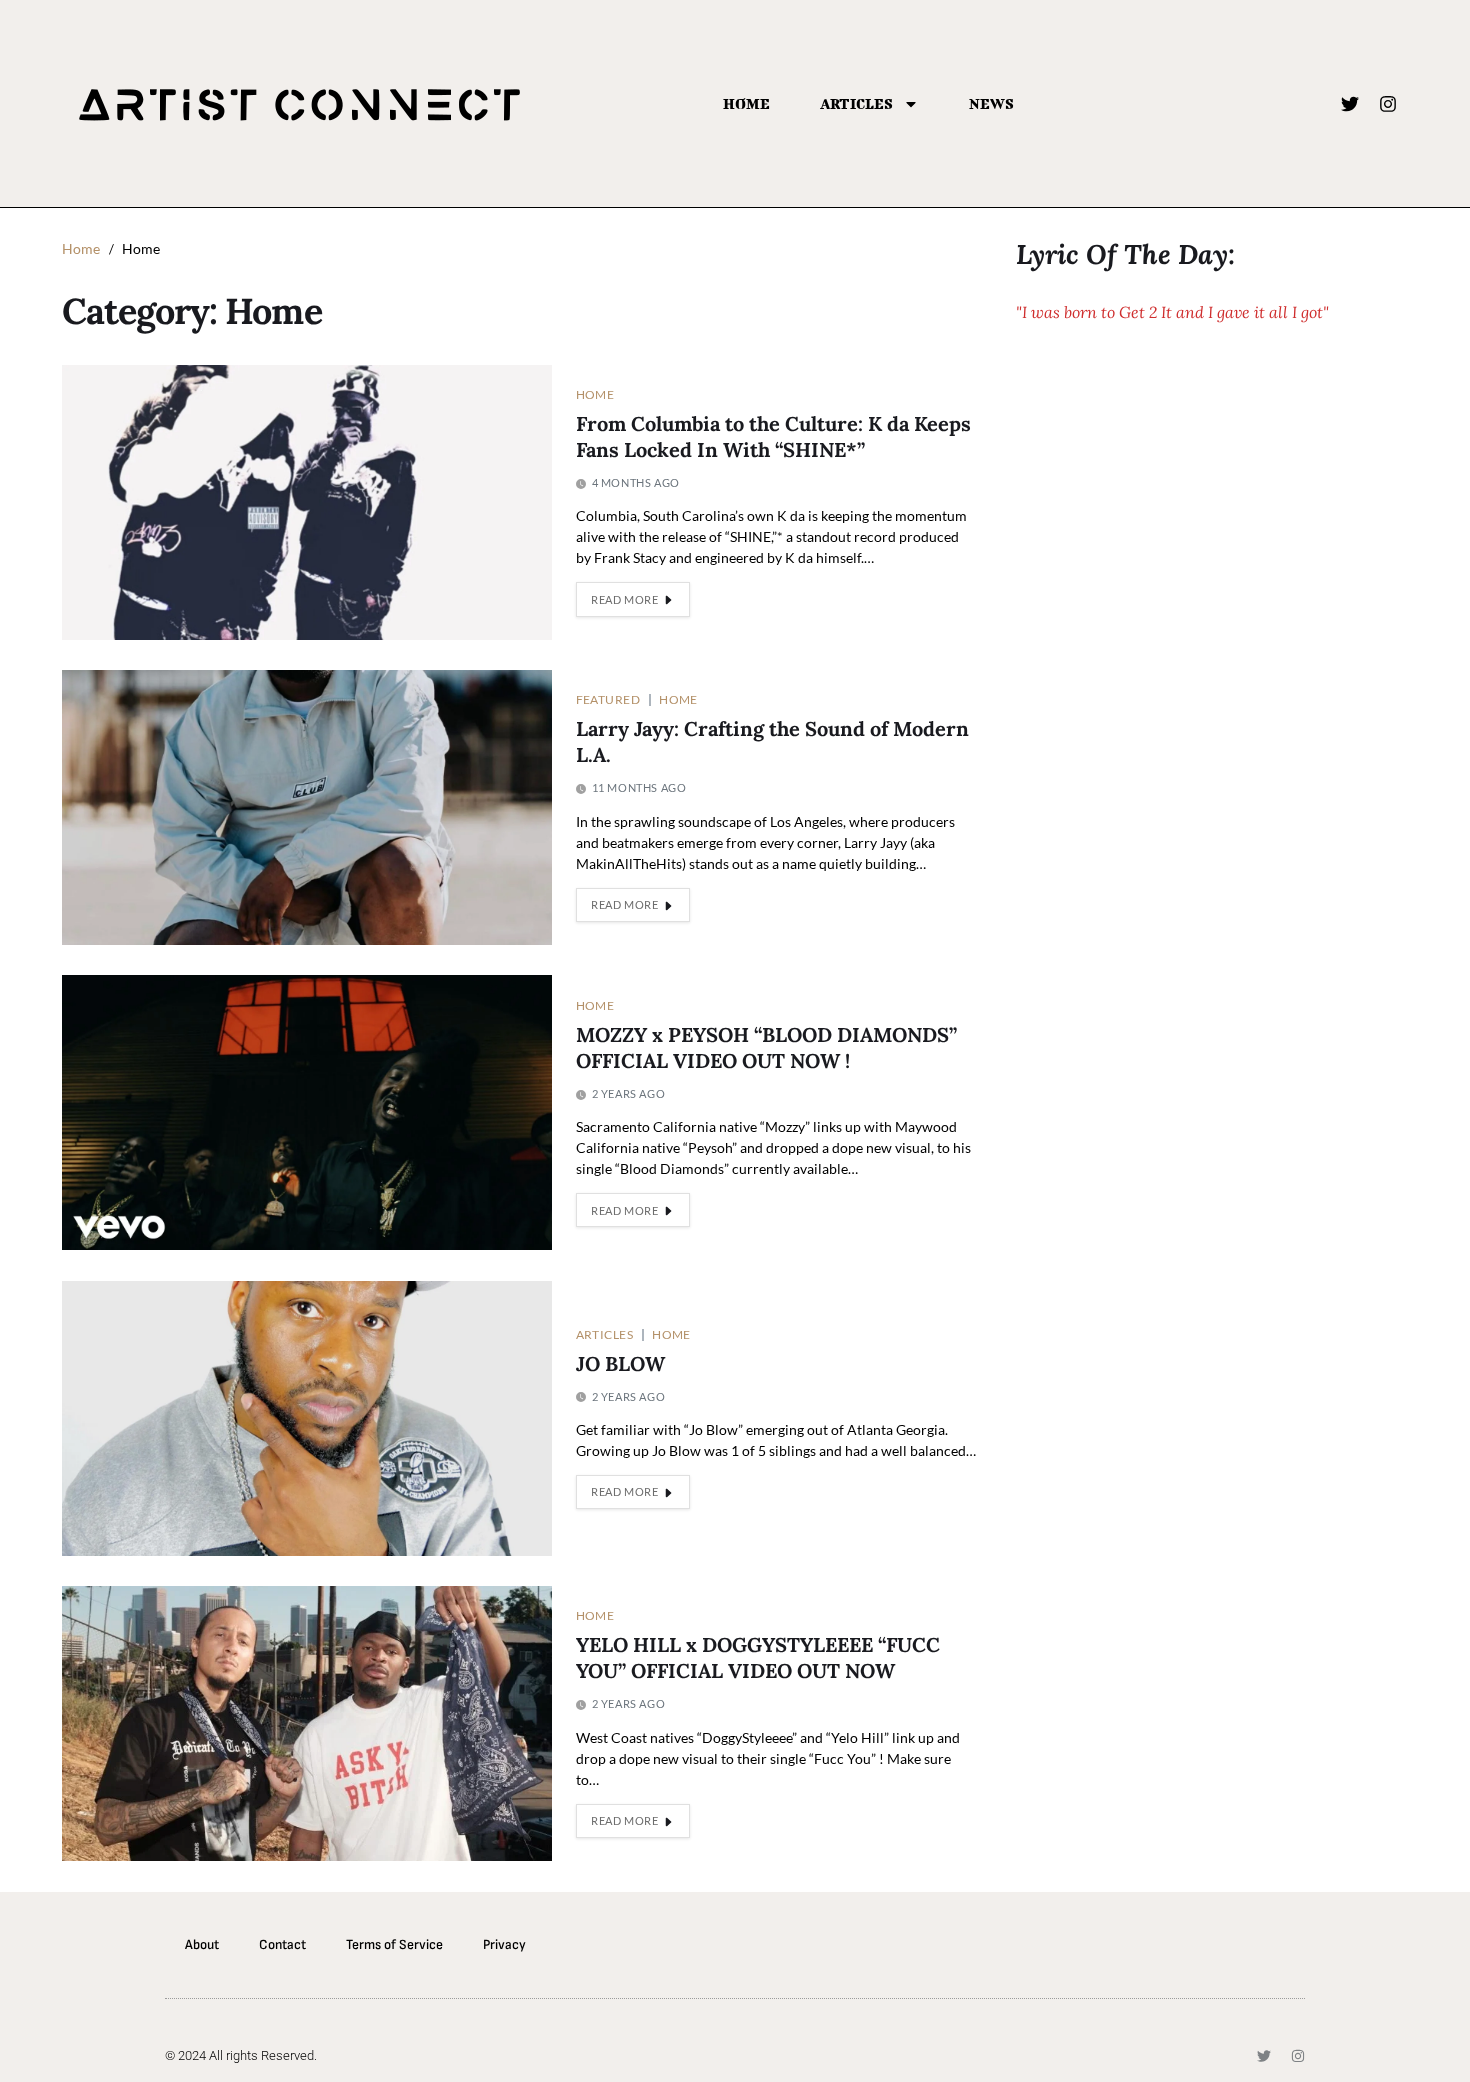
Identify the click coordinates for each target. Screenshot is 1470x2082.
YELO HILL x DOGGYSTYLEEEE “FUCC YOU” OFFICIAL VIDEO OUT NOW (758, 1658)
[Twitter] (1350, 104)
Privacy (504, 1944)
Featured (608, 700)
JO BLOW (620, 1363)
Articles (856, 103)
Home (746, 103)
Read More (624, 599)
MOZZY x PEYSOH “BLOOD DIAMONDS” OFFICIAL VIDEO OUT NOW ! (766, 1047)
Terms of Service (394, 1944)
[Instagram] (1388, 104)
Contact (282, 1944)
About (202, 1944)
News (991, 103)
